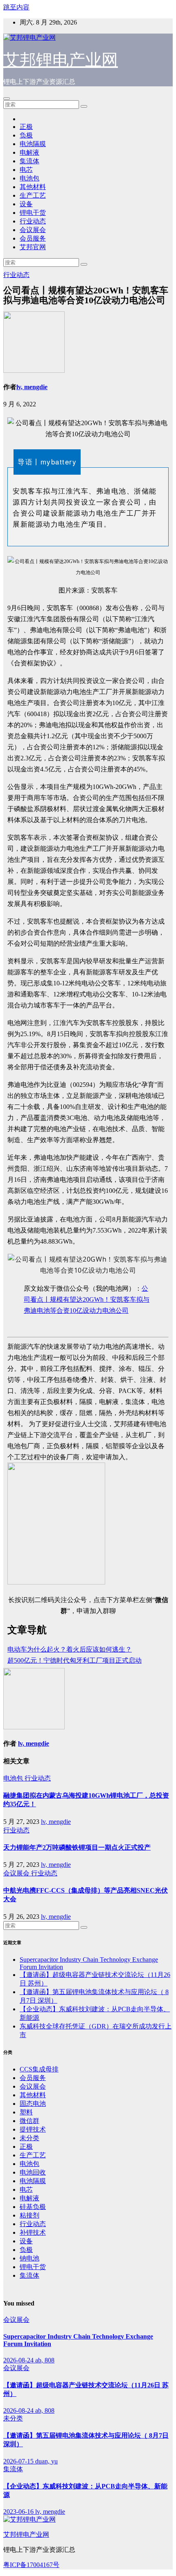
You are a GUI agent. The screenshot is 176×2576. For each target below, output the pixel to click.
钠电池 (29, 2258)
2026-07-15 (19, 2461)
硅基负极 (33, 2207)
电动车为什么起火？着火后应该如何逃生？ (70, 1649)
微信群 (29, 2121)
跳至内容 (16, 7)
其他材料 (33, 187)
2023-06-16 (19, 2512)
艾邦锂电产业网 (61, 60)
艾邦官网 (33, 247)
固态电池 (33, 2104)
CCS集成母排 (39, 2069)
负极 (26, 135)
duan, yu (46, 2461)
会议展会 (33, 230)
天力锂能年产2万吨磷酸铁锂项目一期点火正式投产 (77, 1847)
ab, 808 (45, 2360)
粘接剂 (29, 2215)
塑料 (26, 2112)
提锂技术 (33, 2129)
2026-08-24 (19, 2360)
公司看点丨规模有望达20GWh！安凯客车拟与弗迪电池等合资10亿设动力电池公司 (87, 1299)
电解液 (29, 152)
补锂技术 (33, 2232)
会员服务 (33, 238)
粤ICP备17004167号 (31, 2565)
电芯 (26, 170)
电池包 (29, 178)
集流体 (29, 161)
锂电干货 (33, 213)
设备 (26, 204)
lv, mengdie (32, 387)
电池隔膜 (33, 144)
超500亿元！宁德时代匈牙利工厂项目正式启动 (74, 1660)
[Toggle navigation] (7, 99)
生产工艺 (33, 195)
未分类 (29, 2138)
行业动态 (33, 221)
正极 (26, 127)
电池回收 (33, 2172)
